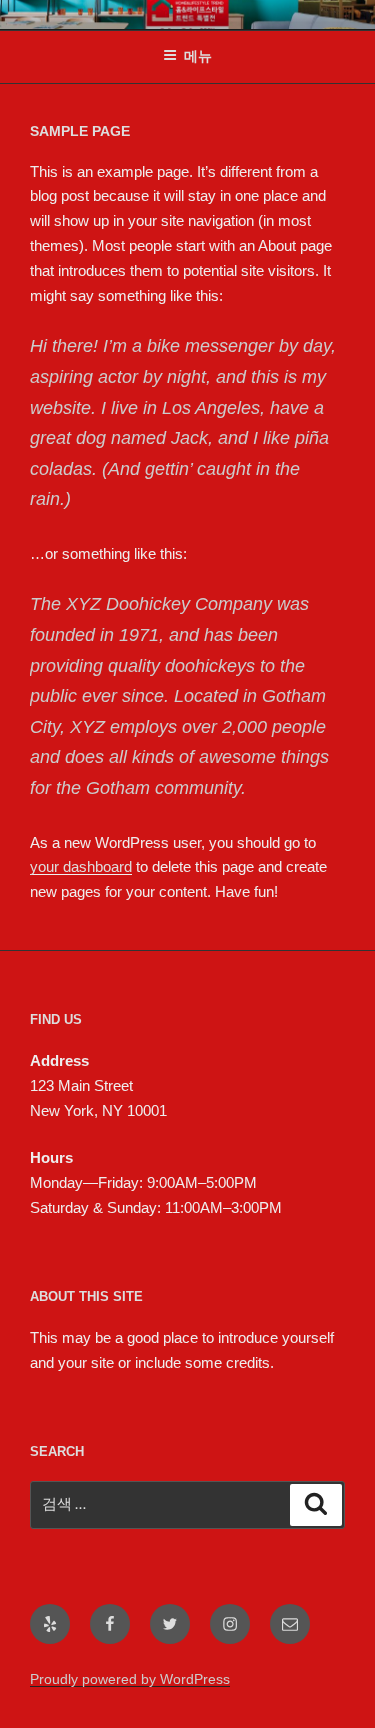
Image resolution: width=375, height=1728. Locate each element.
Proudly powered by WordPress (130, 1679)
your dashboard (81, 866)
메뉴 (198, 56)
